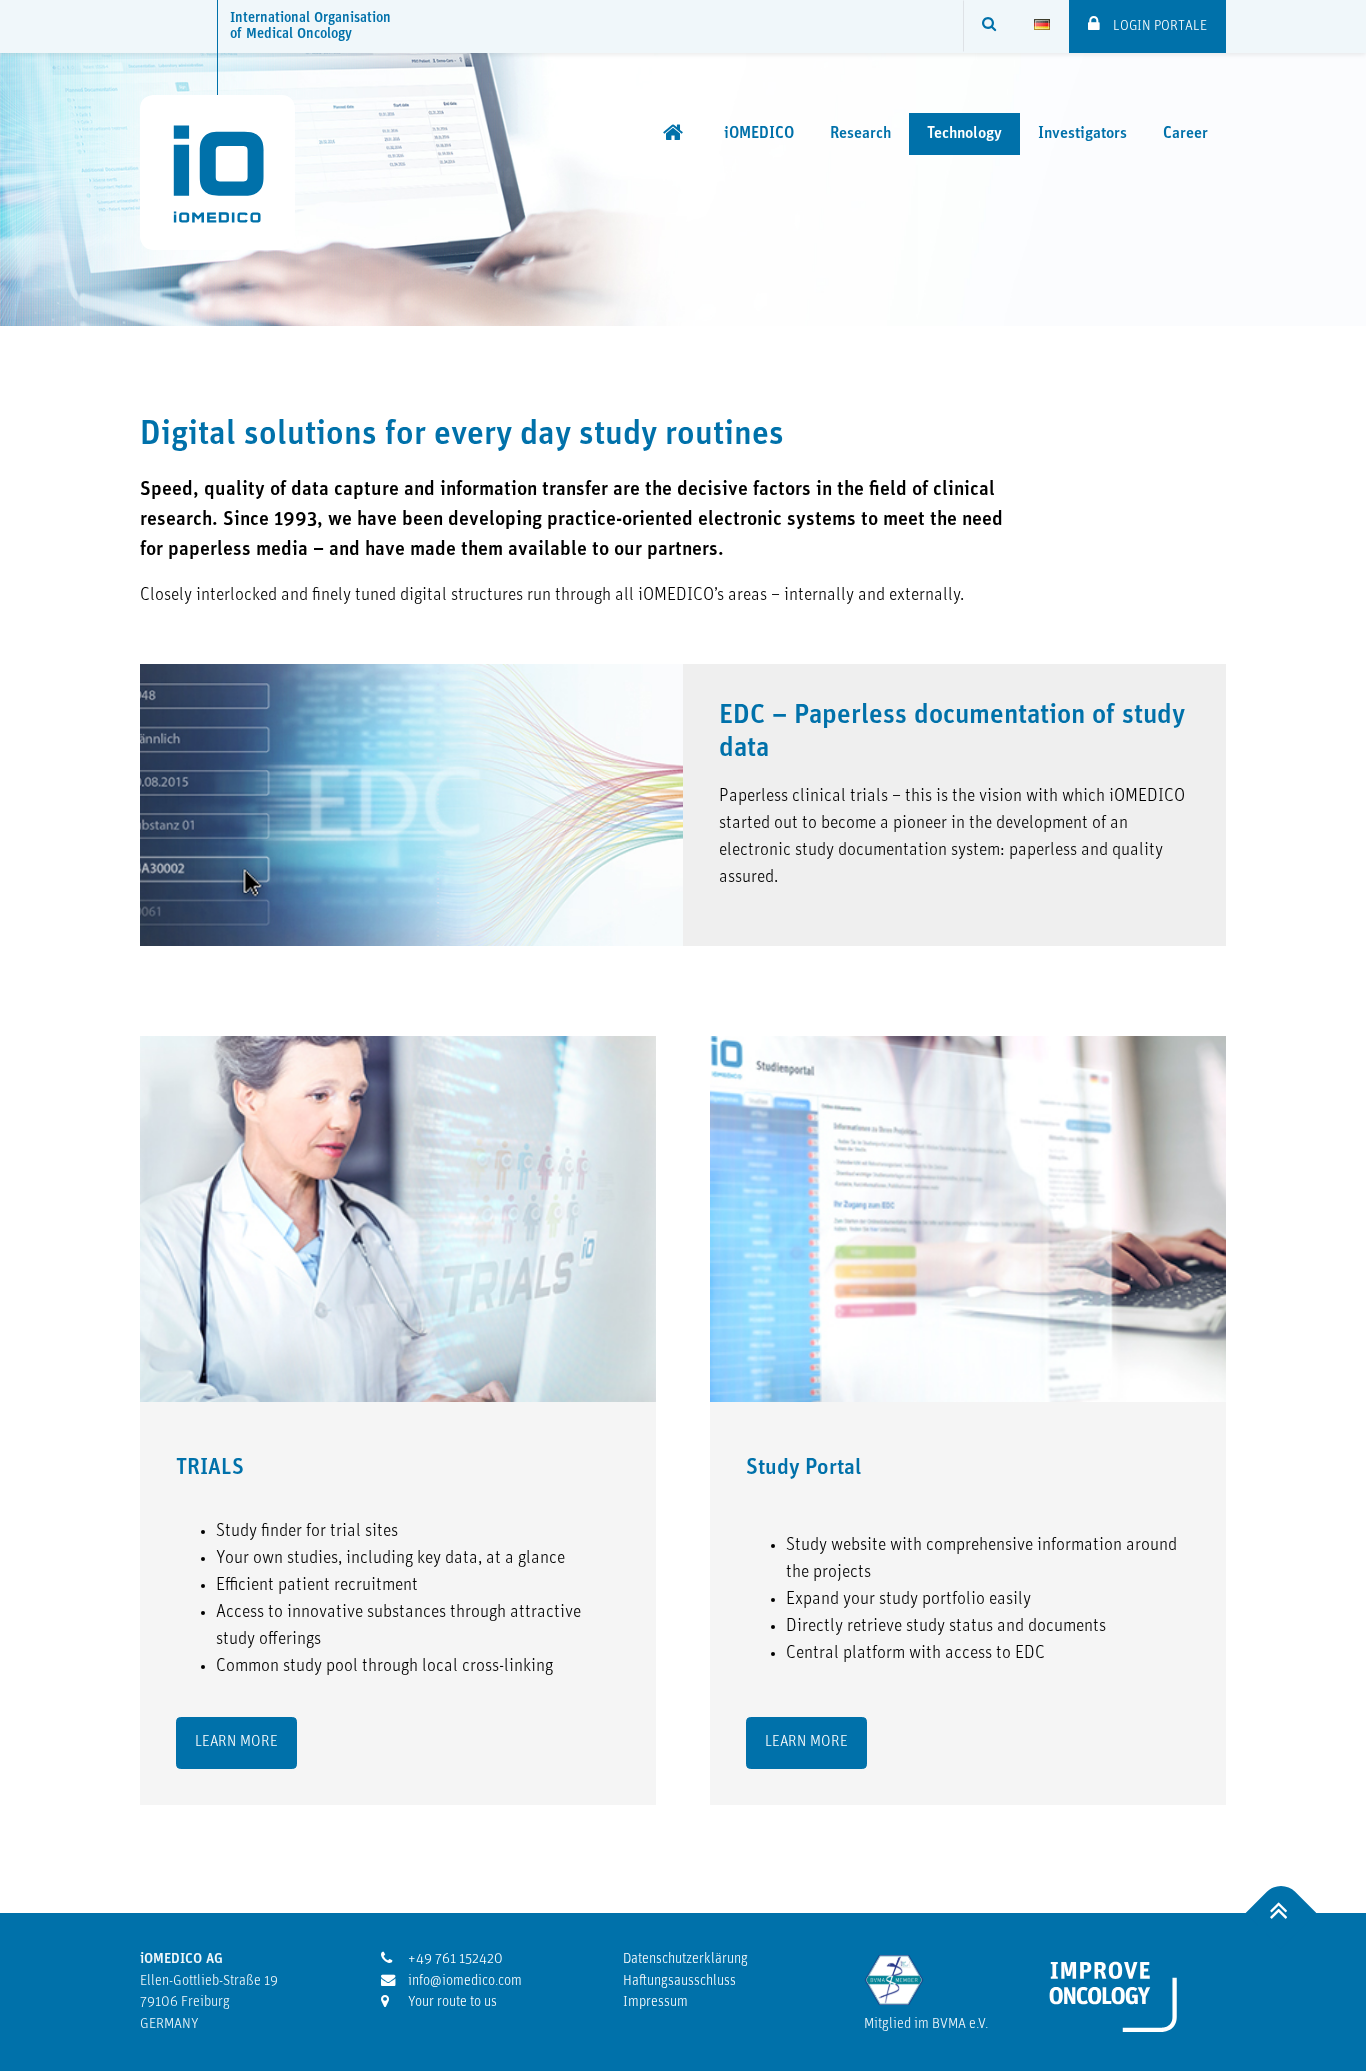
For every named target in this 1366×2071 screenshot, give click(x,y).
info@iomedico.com (463, 1981)
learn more (236, 1742)
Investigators (1082, 134)
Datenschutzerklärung (685, 1959)
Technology (964, 134)
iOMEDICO (759, 134)
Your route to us (451, 2002)
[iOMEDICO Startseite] (675, 133)
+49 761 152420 (454, 1959)
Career (1185, 134)
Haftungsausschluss (679, 1981)
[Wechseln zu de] (1042, 26)
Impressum (655, 2002)
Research (860, 134)
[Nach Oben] (1281, 1913)
